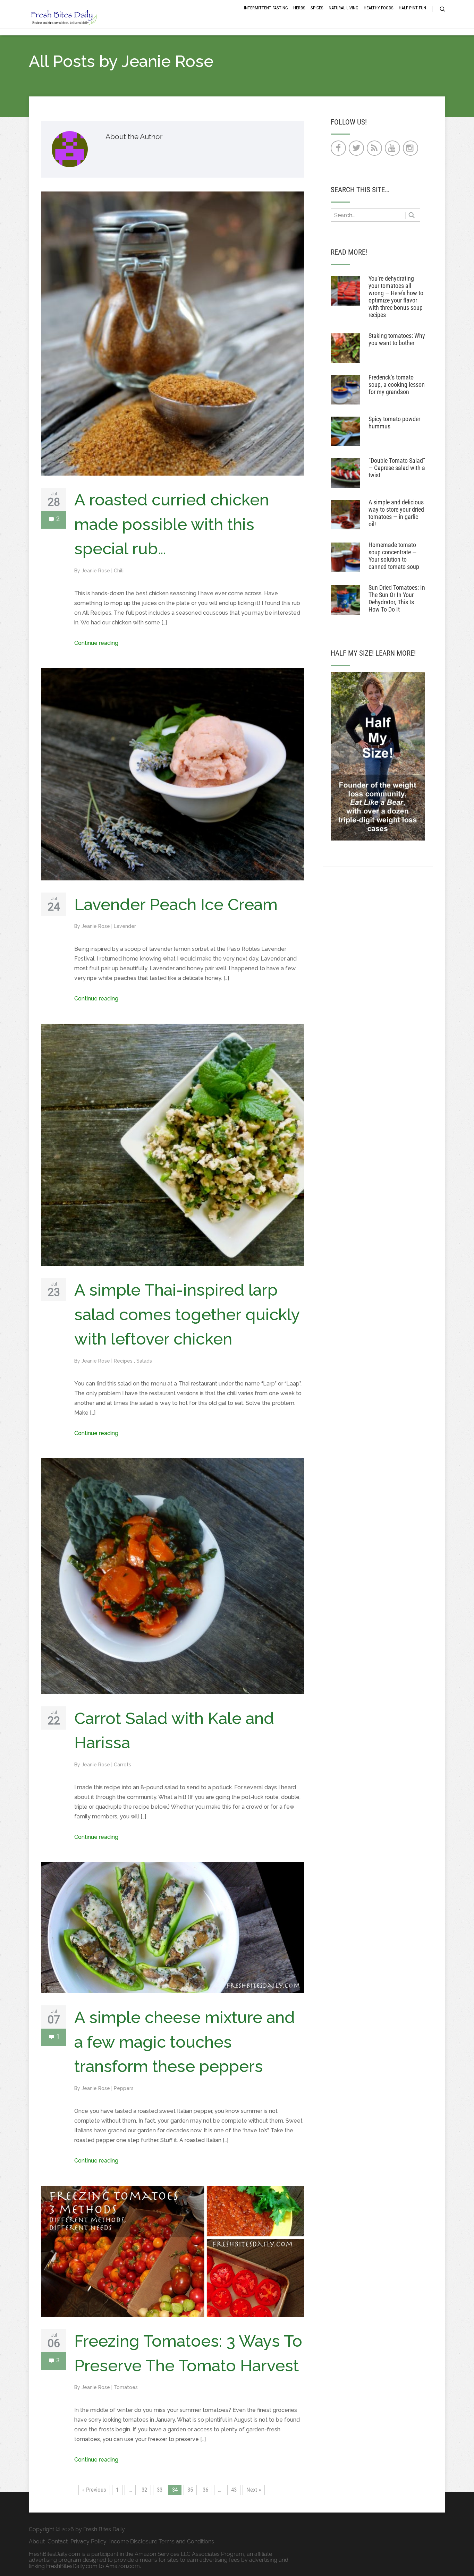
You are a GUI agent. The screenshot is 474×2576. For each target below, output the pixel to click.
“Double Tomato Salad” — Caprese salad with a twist (397, 468)
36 (205, 2490)
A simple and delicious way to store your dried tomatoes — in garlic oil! (396, 513)
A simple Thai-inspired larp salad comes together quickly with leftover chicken (187, 1314)
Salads (144, 1361)
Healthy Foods (379, 8)
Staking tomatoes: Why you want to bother (397, 339)
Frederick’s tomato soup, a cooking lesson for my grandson (397, 385)
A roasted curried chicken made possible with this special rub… (172, 524)
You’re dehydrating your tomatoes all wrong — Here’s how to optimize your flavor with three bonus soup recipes (396, 297)
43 (234, 2490)
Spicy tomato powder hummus (394, 423)
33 (160, 2490)
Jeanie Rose (96, 571)
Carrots (122, 1765)
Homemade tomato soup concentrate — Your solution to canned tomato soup (394, 556)
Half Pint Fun (412, 8)
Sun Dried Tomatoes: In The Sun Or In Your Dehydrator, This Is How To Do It (397, 598)
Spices (317, 8)
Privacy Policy (88, 2541)
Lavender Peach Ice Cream (176, 905)
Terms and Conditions (186, 2541)
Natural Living (344, 8)
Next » (254, 2490)
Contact (58, 2541)
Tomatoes (126, 2387)
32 (144, 2490)
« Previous (94, 2490)
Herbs (299, 8)
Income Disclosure (133, 2541)
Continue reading (96, 643)
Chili (119, 571)
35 (190, 2490)
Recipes (124, 1361)
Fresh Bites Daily (104, 2529)
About (37, 2541)
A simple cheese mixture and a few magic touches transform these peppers (185, 2042)
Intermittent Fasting (266, 8)
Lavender (125, 926)
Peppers (124, 2088)
